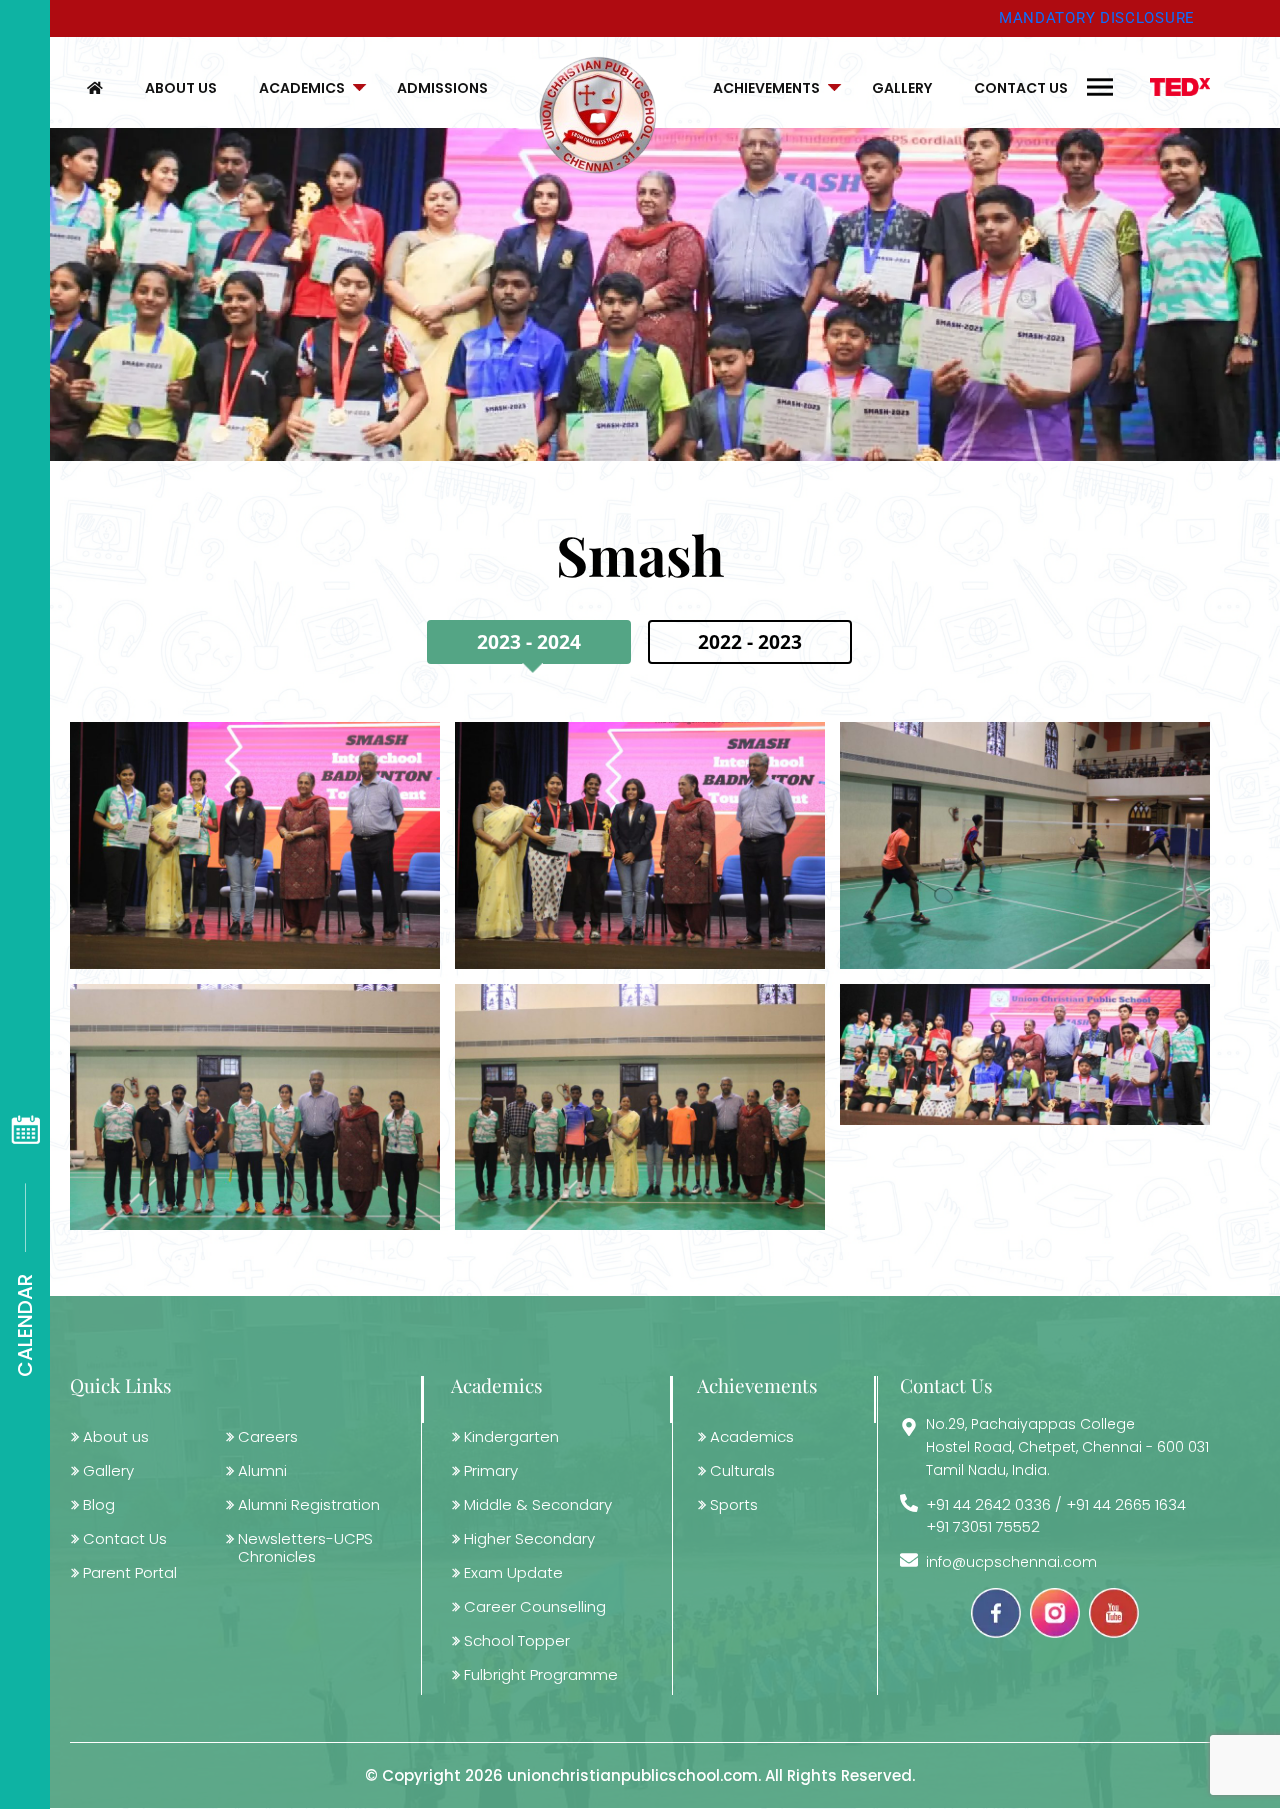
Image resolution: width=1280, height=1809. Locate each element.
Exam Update (513, 1572)
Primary (491, 1470)
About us (181, 88)
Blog (99, 1504)
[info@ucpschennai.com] (909, 1560)
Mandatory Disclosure (1097, 18)
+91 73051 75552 (983, 1527)
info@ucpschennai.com (1011, 1562)
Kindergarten (511, 1436)
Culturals (742, 1470)
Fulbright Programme (541, 1674)
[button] (307, 88)
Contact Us (1021, 88)
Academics (302, 88)
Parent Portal (130, 1572)
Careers (268, 1436)
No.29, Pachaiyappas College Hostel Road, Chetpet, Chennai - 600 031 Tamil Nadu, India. (1067, 1447)
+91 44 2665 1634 (1126, 1504)
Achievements (766, 88)
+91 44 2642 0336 (988, 1504)
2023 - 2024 (529, 641)
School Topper (517, 1640)
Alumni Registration (309, 1504)
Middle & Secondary (538, 1504)
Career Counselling (535, 1606)
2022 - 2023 (750, 641)
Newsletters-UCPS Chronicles (305, 1547)
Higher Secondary (529, 1538)
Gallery (902, 88)
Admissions (442, 88)
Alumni (262, 1470)
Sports (734, 1504)
